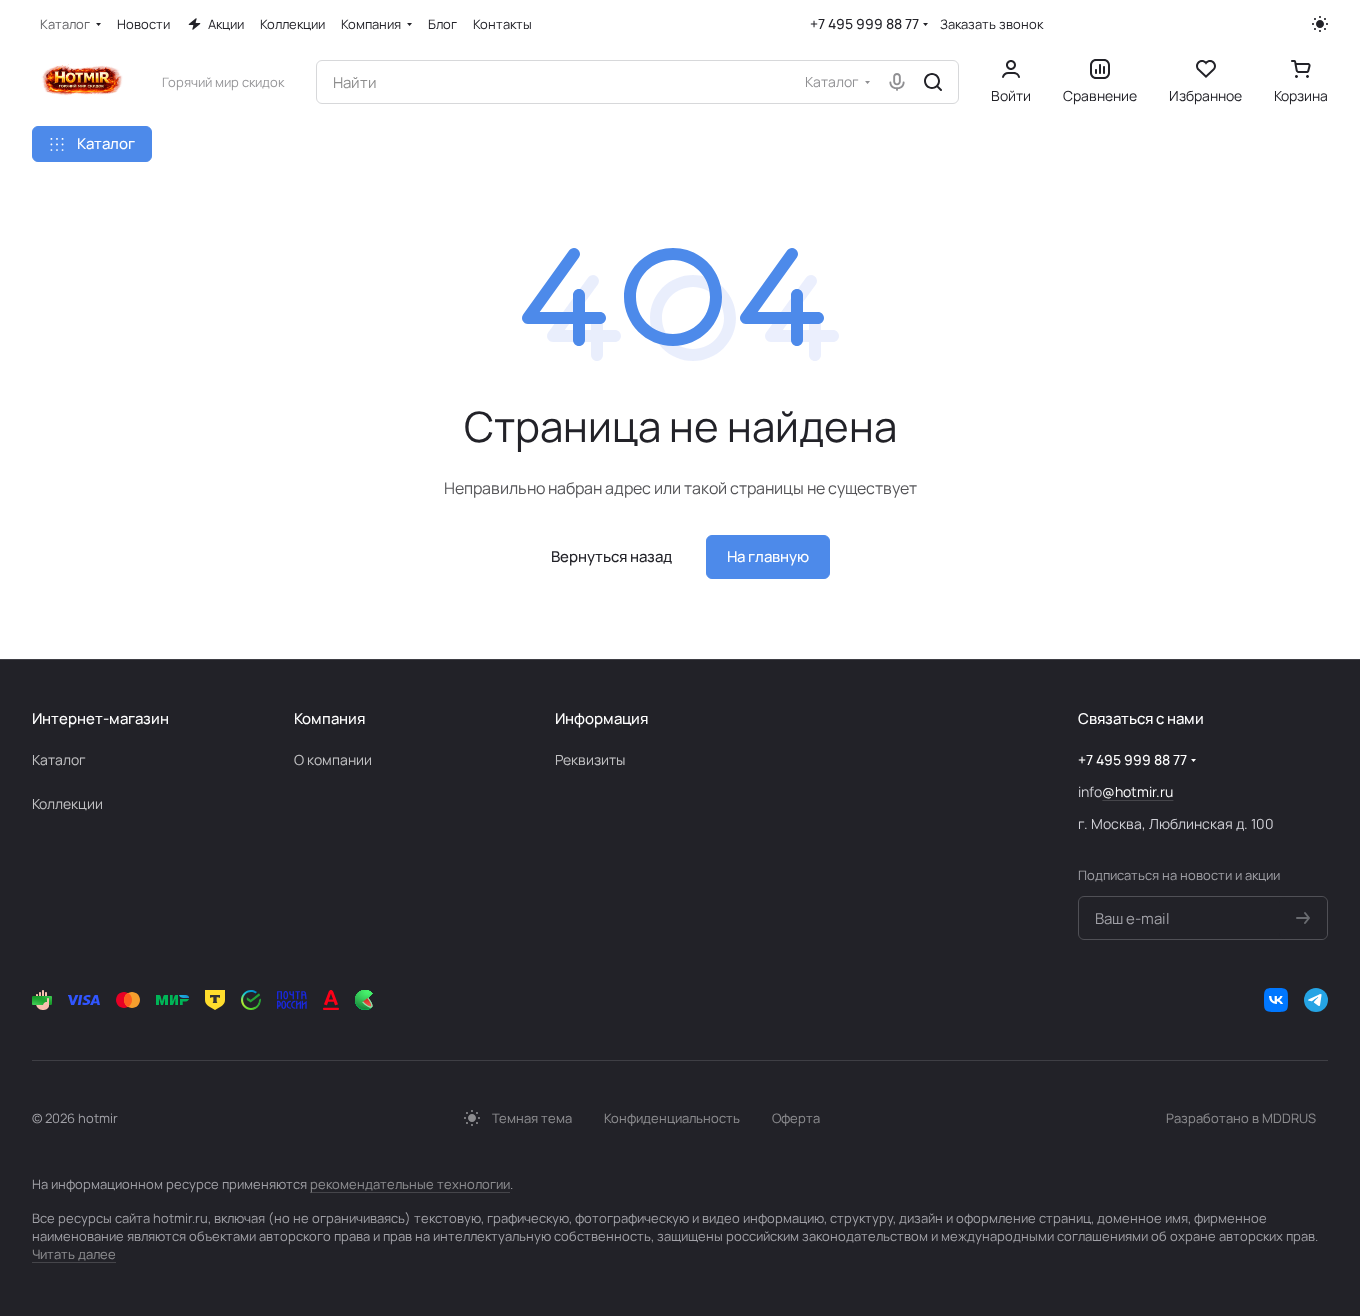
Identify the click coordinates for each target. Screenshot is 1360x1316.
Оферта (796, 1118)
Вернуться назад (611, 556)
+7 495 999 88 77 (864, 23)
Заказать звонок (991, 24)
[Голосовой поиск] (897, 82)
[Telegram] (1316, 1000)
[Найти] (933, 82)
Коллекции (67, 803)
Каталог (59, 759)
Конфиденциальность (672, 1118)
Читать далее (74, 1254)
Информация (601, 718)
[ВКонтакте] (1276, 1000)
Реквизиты (590, 759)
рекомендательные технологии (410, 1184)
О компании (333, 759)
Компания (329, 718)
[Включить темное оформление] (1320, 24)
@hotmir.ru (1137, 791)
